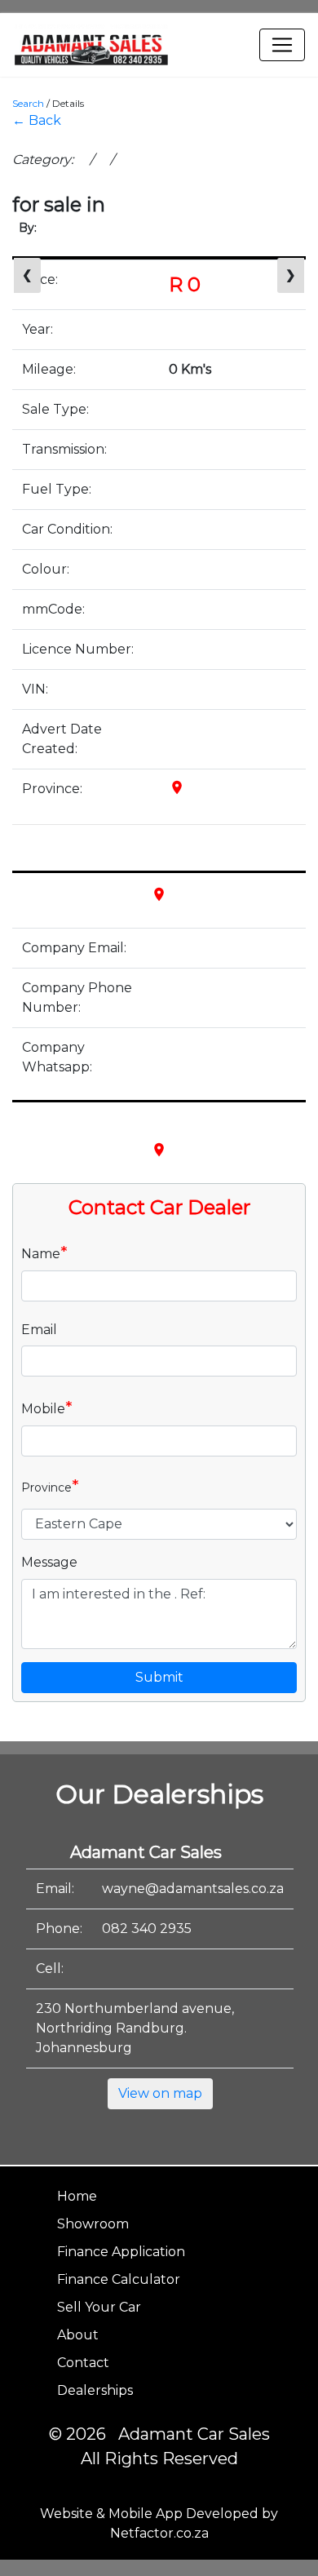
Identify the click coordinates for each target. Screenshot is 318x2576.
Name (44, 1253)
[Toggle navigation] (282, 45)
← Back (37, 120)
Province (50, 1486)
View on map (160, 2093)
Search (28, 103)
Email (39, 1330)
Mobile (47, 1408)
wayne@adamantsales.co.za (193, 1889)
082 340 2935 (147, 1929)
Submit (159, 1677)
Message (49, 1562)
